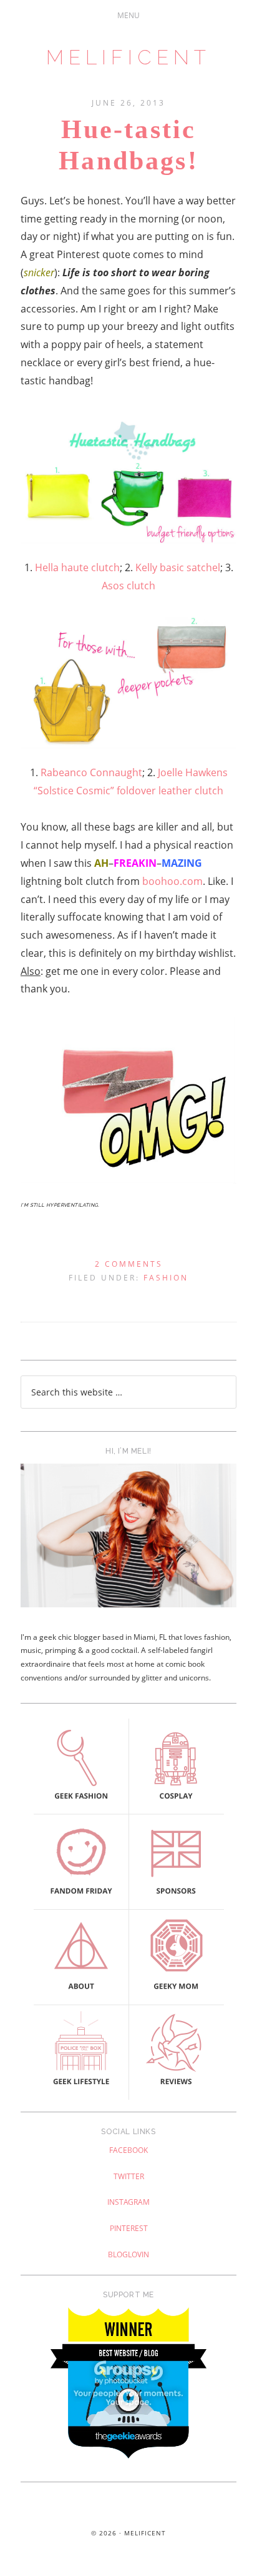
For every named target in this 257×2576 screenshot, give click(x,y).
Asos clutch (128, 586)
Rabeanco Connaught (91, 772)
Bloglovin (128, 2254)
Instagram (128, 2202)
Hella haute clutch (77, 567)
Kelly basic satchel (178, 567)
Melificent (128, 57)
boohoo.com (172, 881)
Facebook (128, 2150)
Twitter (129, 2176)
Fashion (166, 1278)
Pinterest (129, 2228)
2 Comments (129, 1264)
